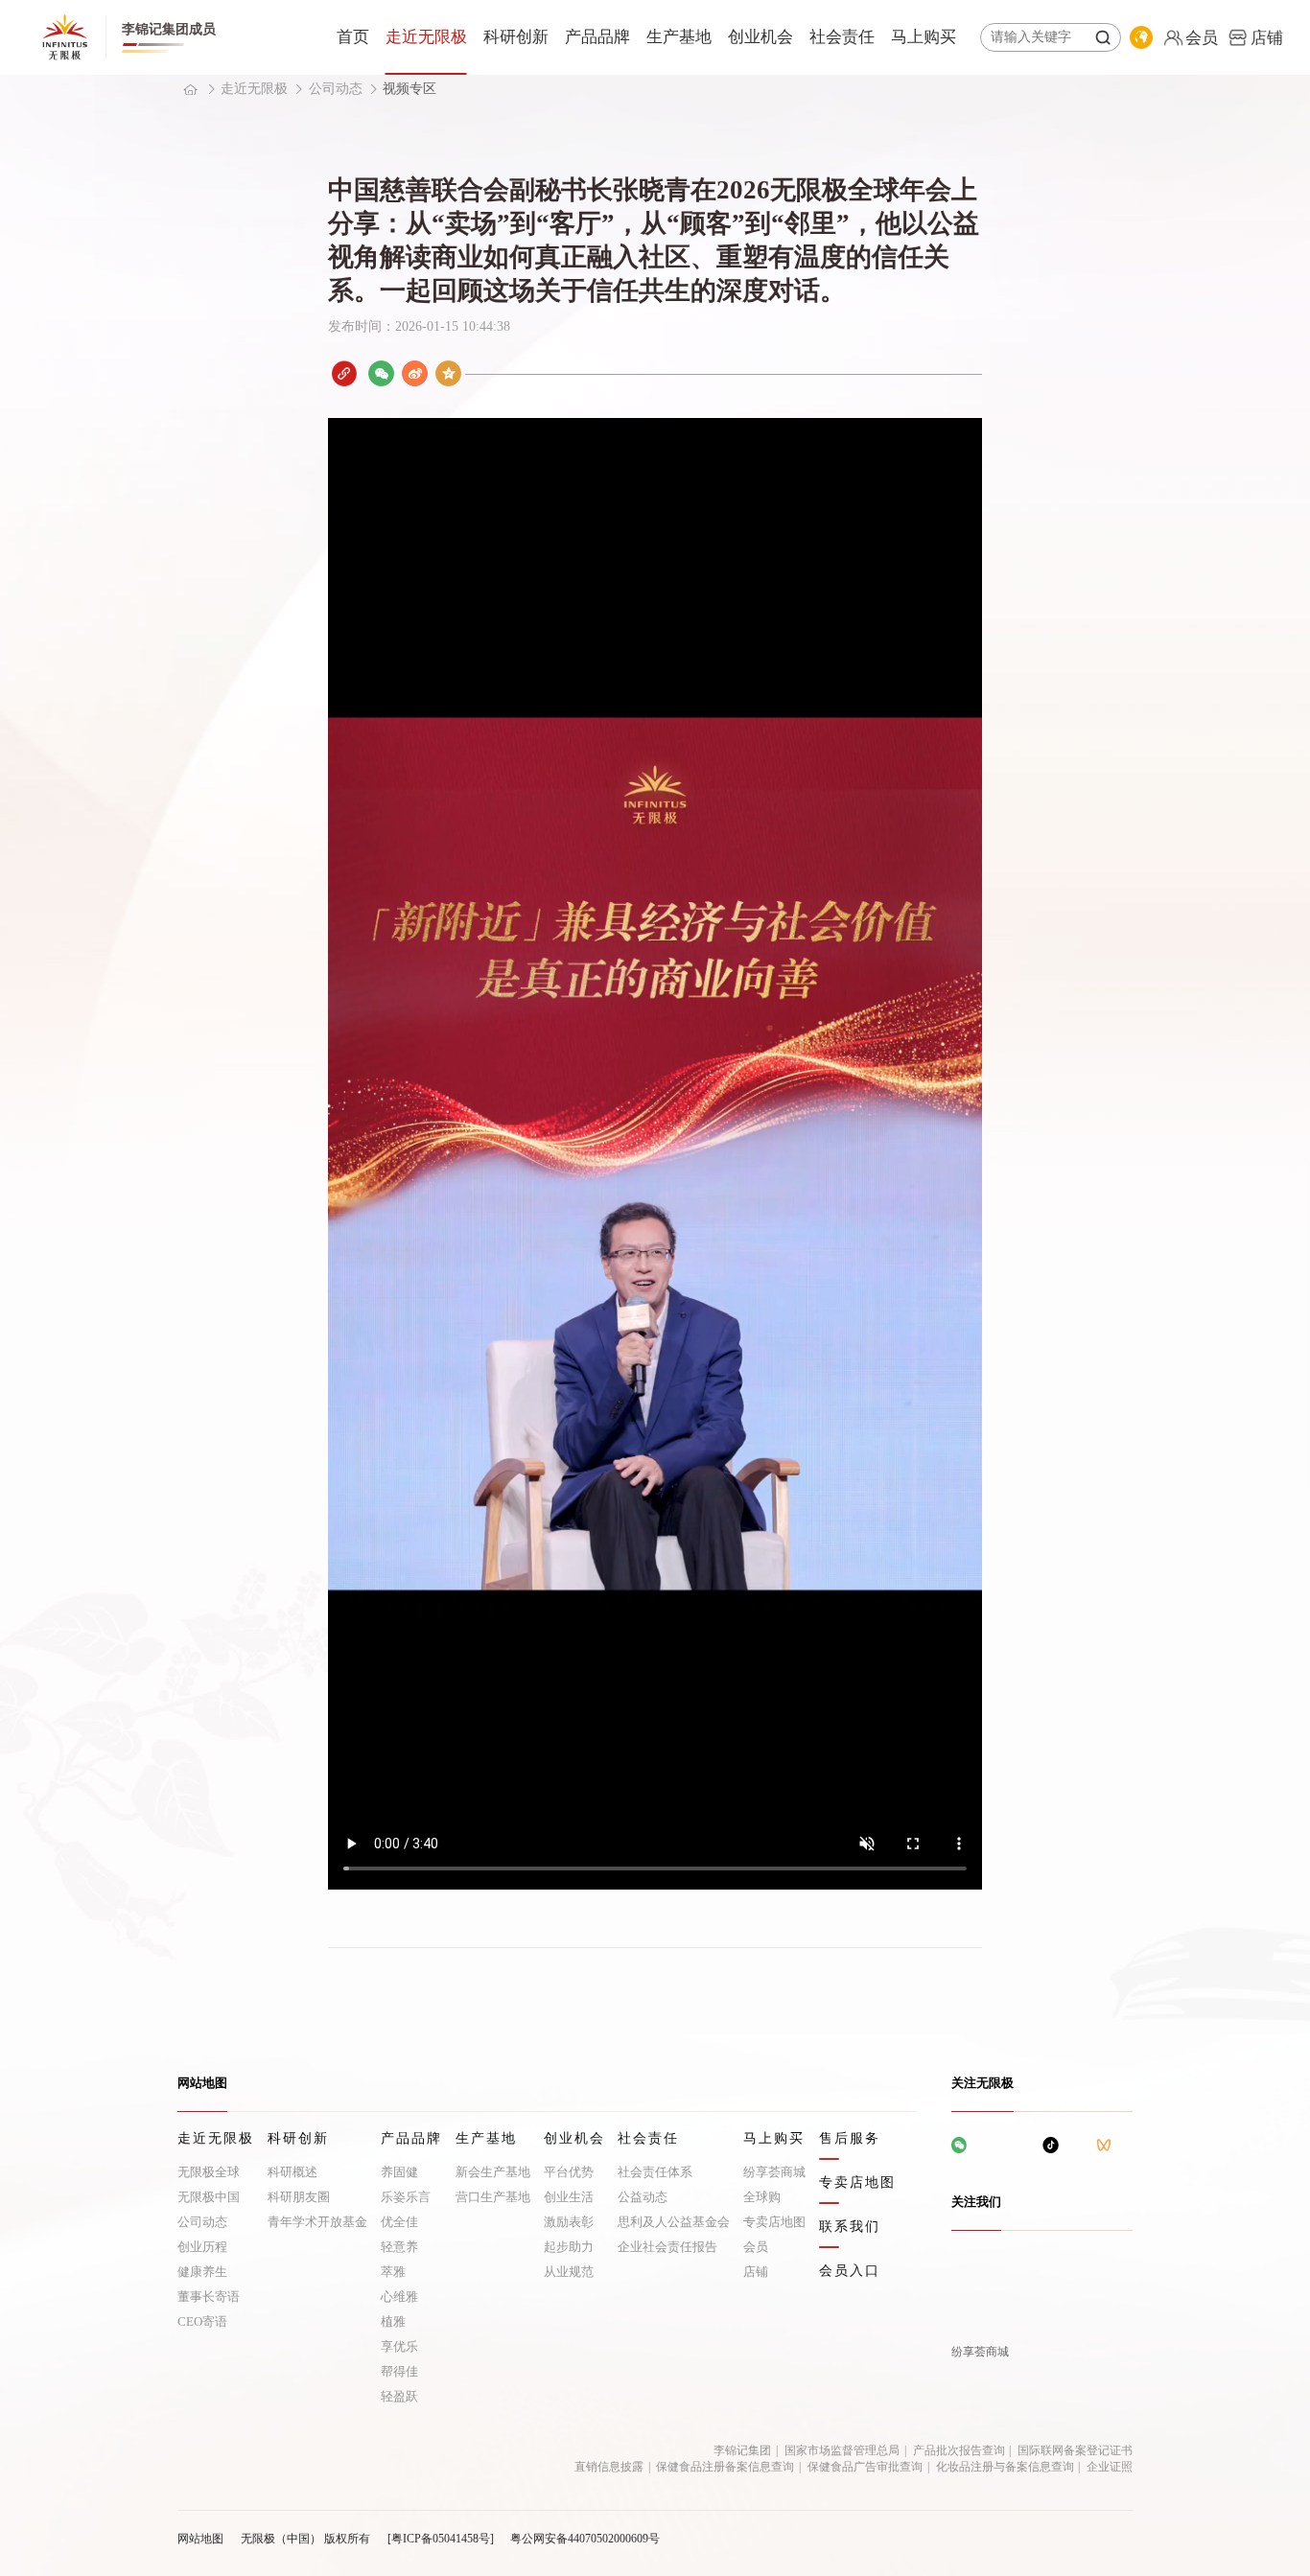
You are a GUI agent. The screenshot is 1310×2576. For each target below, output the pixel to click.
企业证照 (1110, 2467)
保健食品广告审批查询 (865, 2467)
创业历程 (202, 2247)
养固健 (399, 2172)
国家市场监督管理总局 (842, 2450)
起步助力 (569, 2247)
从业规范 (569, 2272)
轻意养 (399, 2247)
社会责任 (842, 37)
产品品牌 (597, 37)
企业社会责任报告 (667, 2247)
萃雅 (393, 2272)
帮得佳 (399, 2371)
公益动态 (643, 2197)
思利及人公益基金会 (674, 2222)
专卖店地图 (774, 2222)
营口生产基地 (493, 2197)
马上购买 (924, 37)
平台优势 (569, 2172)
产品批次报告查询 (959, 2450)
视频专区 (409, 89)
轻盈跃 (399, 2396)
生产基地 (679, 37)
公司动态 (336, 89)
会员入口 (850, 2271)
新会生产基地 (493, 2172)
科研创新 (516, 37)
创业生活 (569, 2197)
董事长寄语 (209, 2297)
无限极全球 (209, 2172)
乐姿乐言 (406, 2197)
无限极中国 (209, 2197)
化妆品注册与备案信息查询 (1005, 2467)
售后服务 (850, 2139)
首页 (353, 37)
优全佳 (399, 2222)
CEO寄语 (202, 2321)
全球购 (762, 2197)
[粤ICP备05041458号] (441, 2539)
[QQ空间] (448, 373)
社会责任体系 (655, 2172)
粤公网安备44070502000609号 (585, 2539)
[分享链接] (344, 373)
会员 (756, 2247)
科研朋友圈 (299, 2197)
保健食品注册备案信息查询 (725, 2467)
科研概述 (292, 2172)
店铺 (756, 2272)
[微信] (381, 373)
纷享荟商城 (774, 2172)
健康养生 (202, 2272)
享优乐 (399, 2346)
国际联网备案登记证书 (1075, 2450)
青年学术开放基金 (317, 2222)
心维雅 (399, 2297)
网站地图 (200, 2539)
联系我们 (850, 2227)
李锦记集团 (742, 2450)
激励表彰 (569, 2222)
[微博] (415, 373)
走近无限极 (426, 37)
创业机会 (760, 37)
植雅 (393, 2321)
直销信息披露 (609, 2467)
